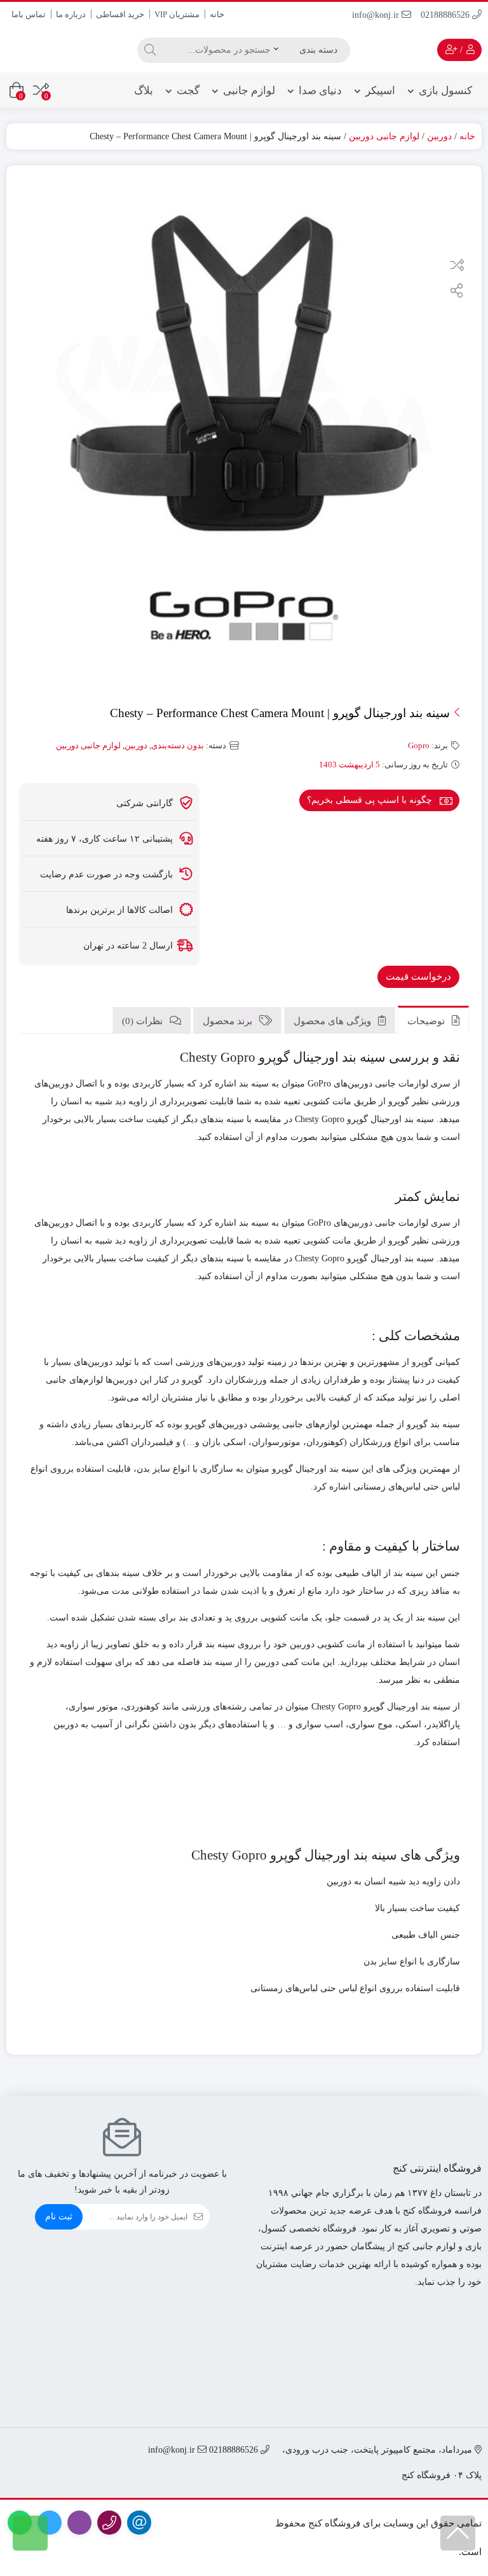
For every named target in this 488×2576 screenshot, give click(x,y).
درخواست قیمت (418, 976)
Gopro (419, 745)
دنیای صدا (320, 91)
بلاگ (144, 91)
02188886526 (446, 15)
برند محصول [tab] (229, 1021)
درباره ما (71, 14)
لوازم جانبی (249, 91)
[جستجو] (148, 50)
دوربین (439, 136)
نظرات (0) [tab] (144, 1021)
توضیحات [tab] (427, 1021)
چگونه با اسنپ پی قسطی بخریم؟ (371, 800)
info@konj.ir (377, 15)
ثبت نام (59, 2216)
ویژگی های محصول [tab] (334, 1021)
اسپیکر (380, 91)
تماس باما (29, 14)
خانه (217, 14)
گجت (188, 91)
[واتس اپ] (30, 2533)
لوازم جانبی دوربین (384, 136)
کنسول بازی (445, 91)
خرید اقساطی (120, 14)
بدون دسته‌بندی (178, 745)
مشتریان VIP (177, 14)
